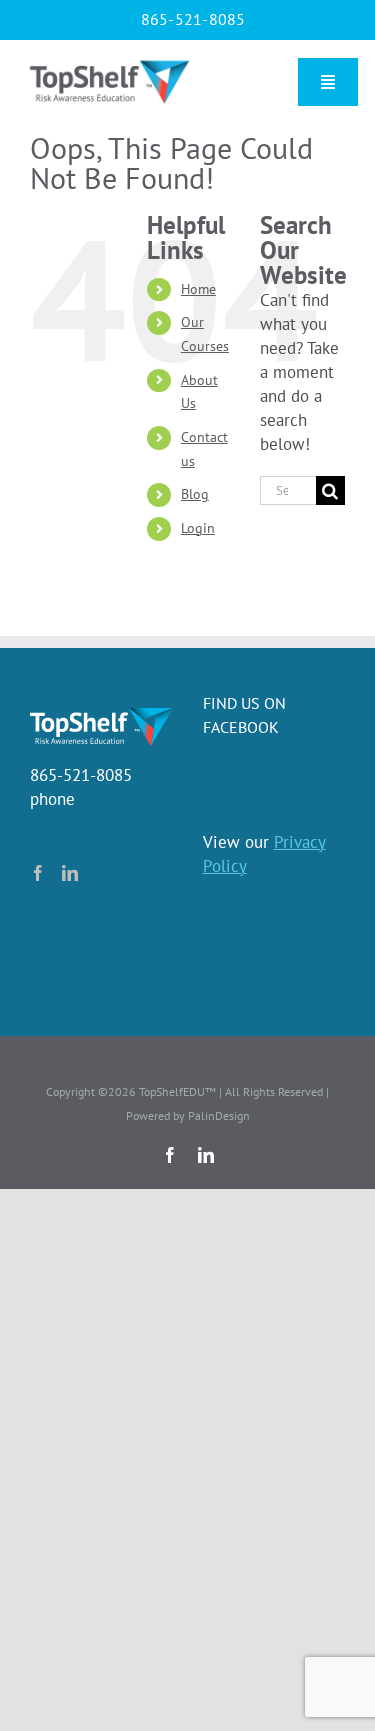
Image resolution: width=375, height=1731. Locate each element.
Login (198, 528)
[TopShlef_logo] (109, 62)
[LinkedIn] (70, 873)
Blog (195, 494)
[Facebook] (38, 873)
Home (198, 289)
